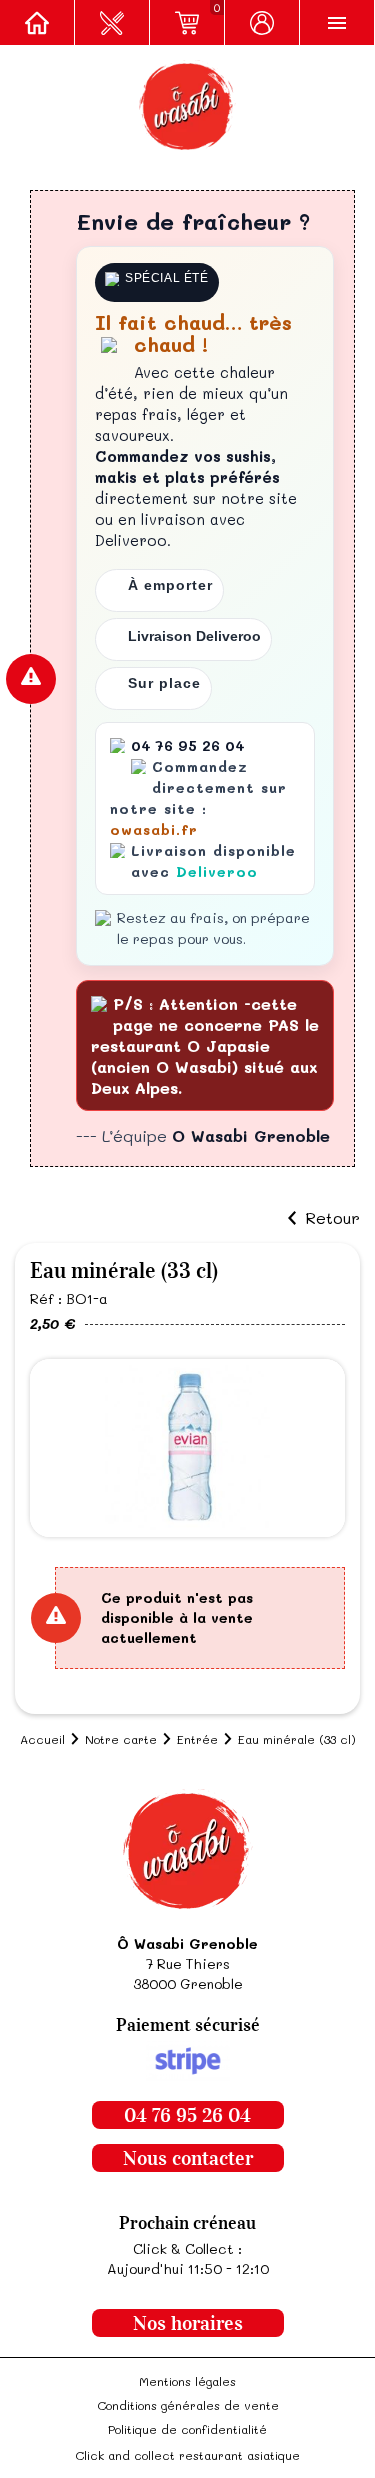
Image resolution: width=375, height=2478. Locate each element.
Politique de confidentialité (187, 2429)
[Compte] (262, 22)
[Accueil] (37, 22)
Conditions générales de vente (188, 2405)
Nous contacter (188, 2158)
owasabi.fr (154, 829)
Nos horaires (188, 2323)
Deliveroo (217, 871)
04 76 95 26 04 (187, 2115)
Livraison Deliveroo (194, 636)
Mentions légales (187, 2381)
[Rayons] (112, 22)
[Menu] (337, 22)
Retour (332, 1218)
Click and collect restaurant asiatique (187, 2455)
